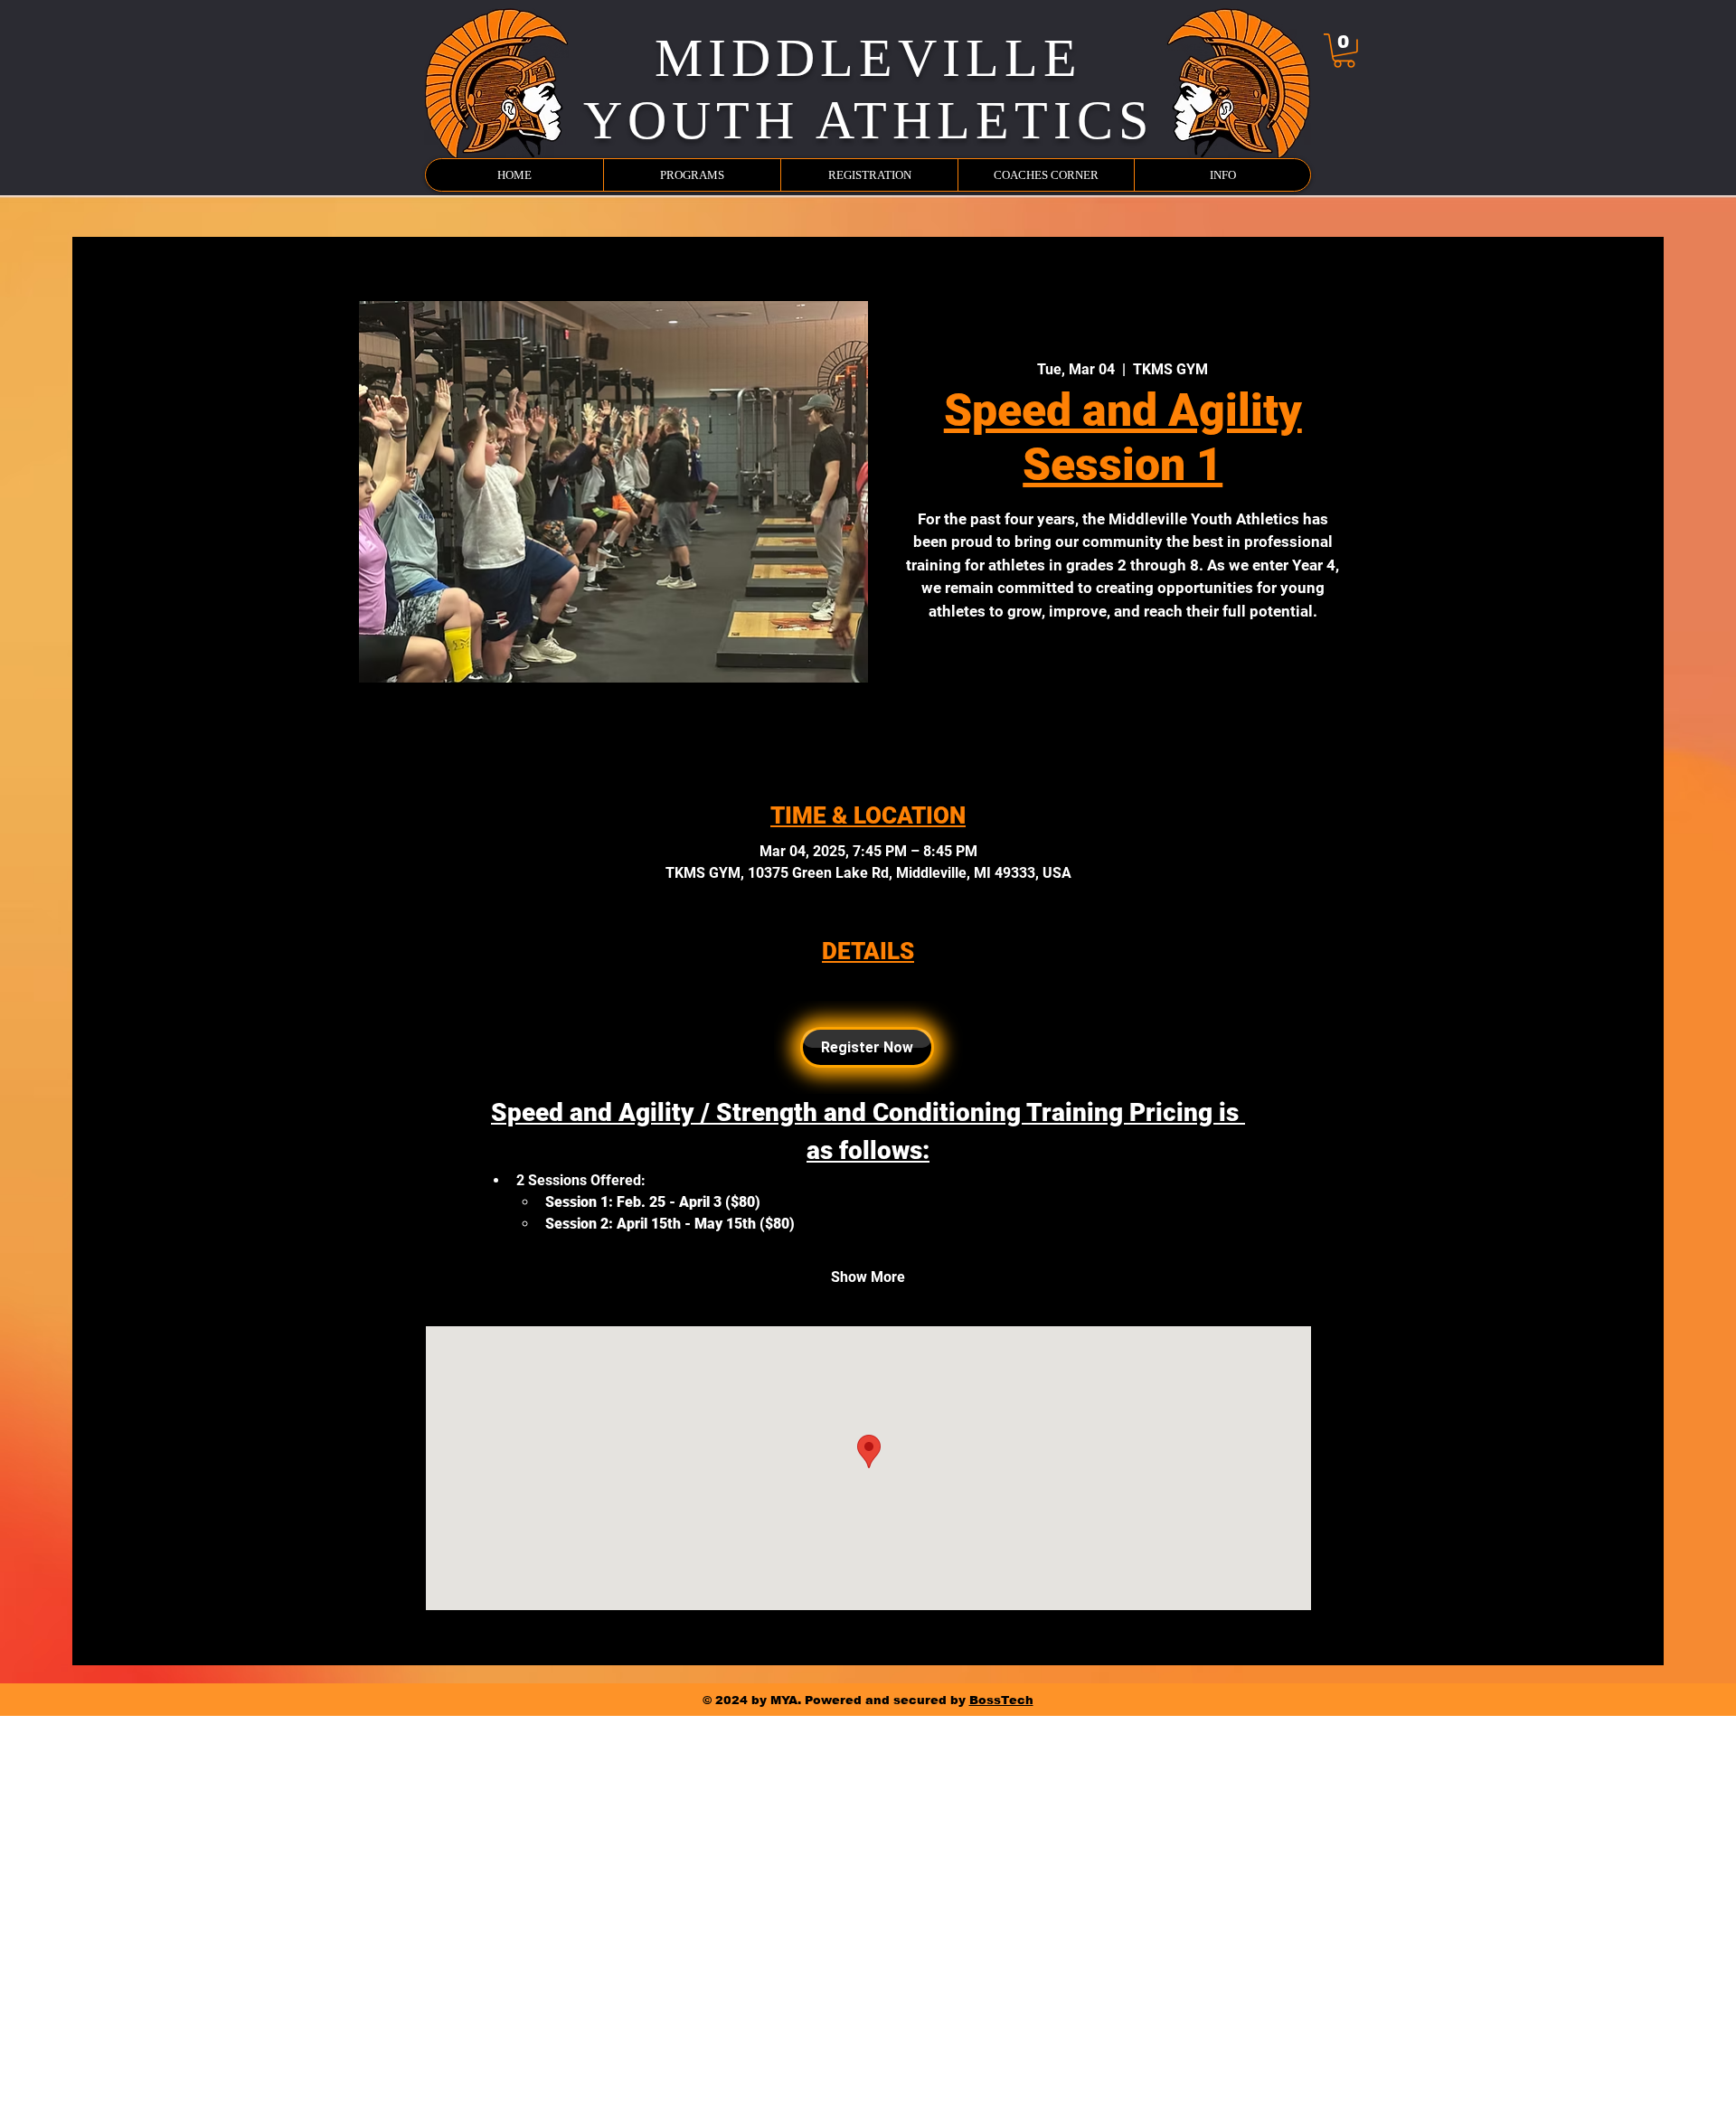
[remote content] (868, 1047)
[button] (1344, 51)
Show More (868, 1277)
